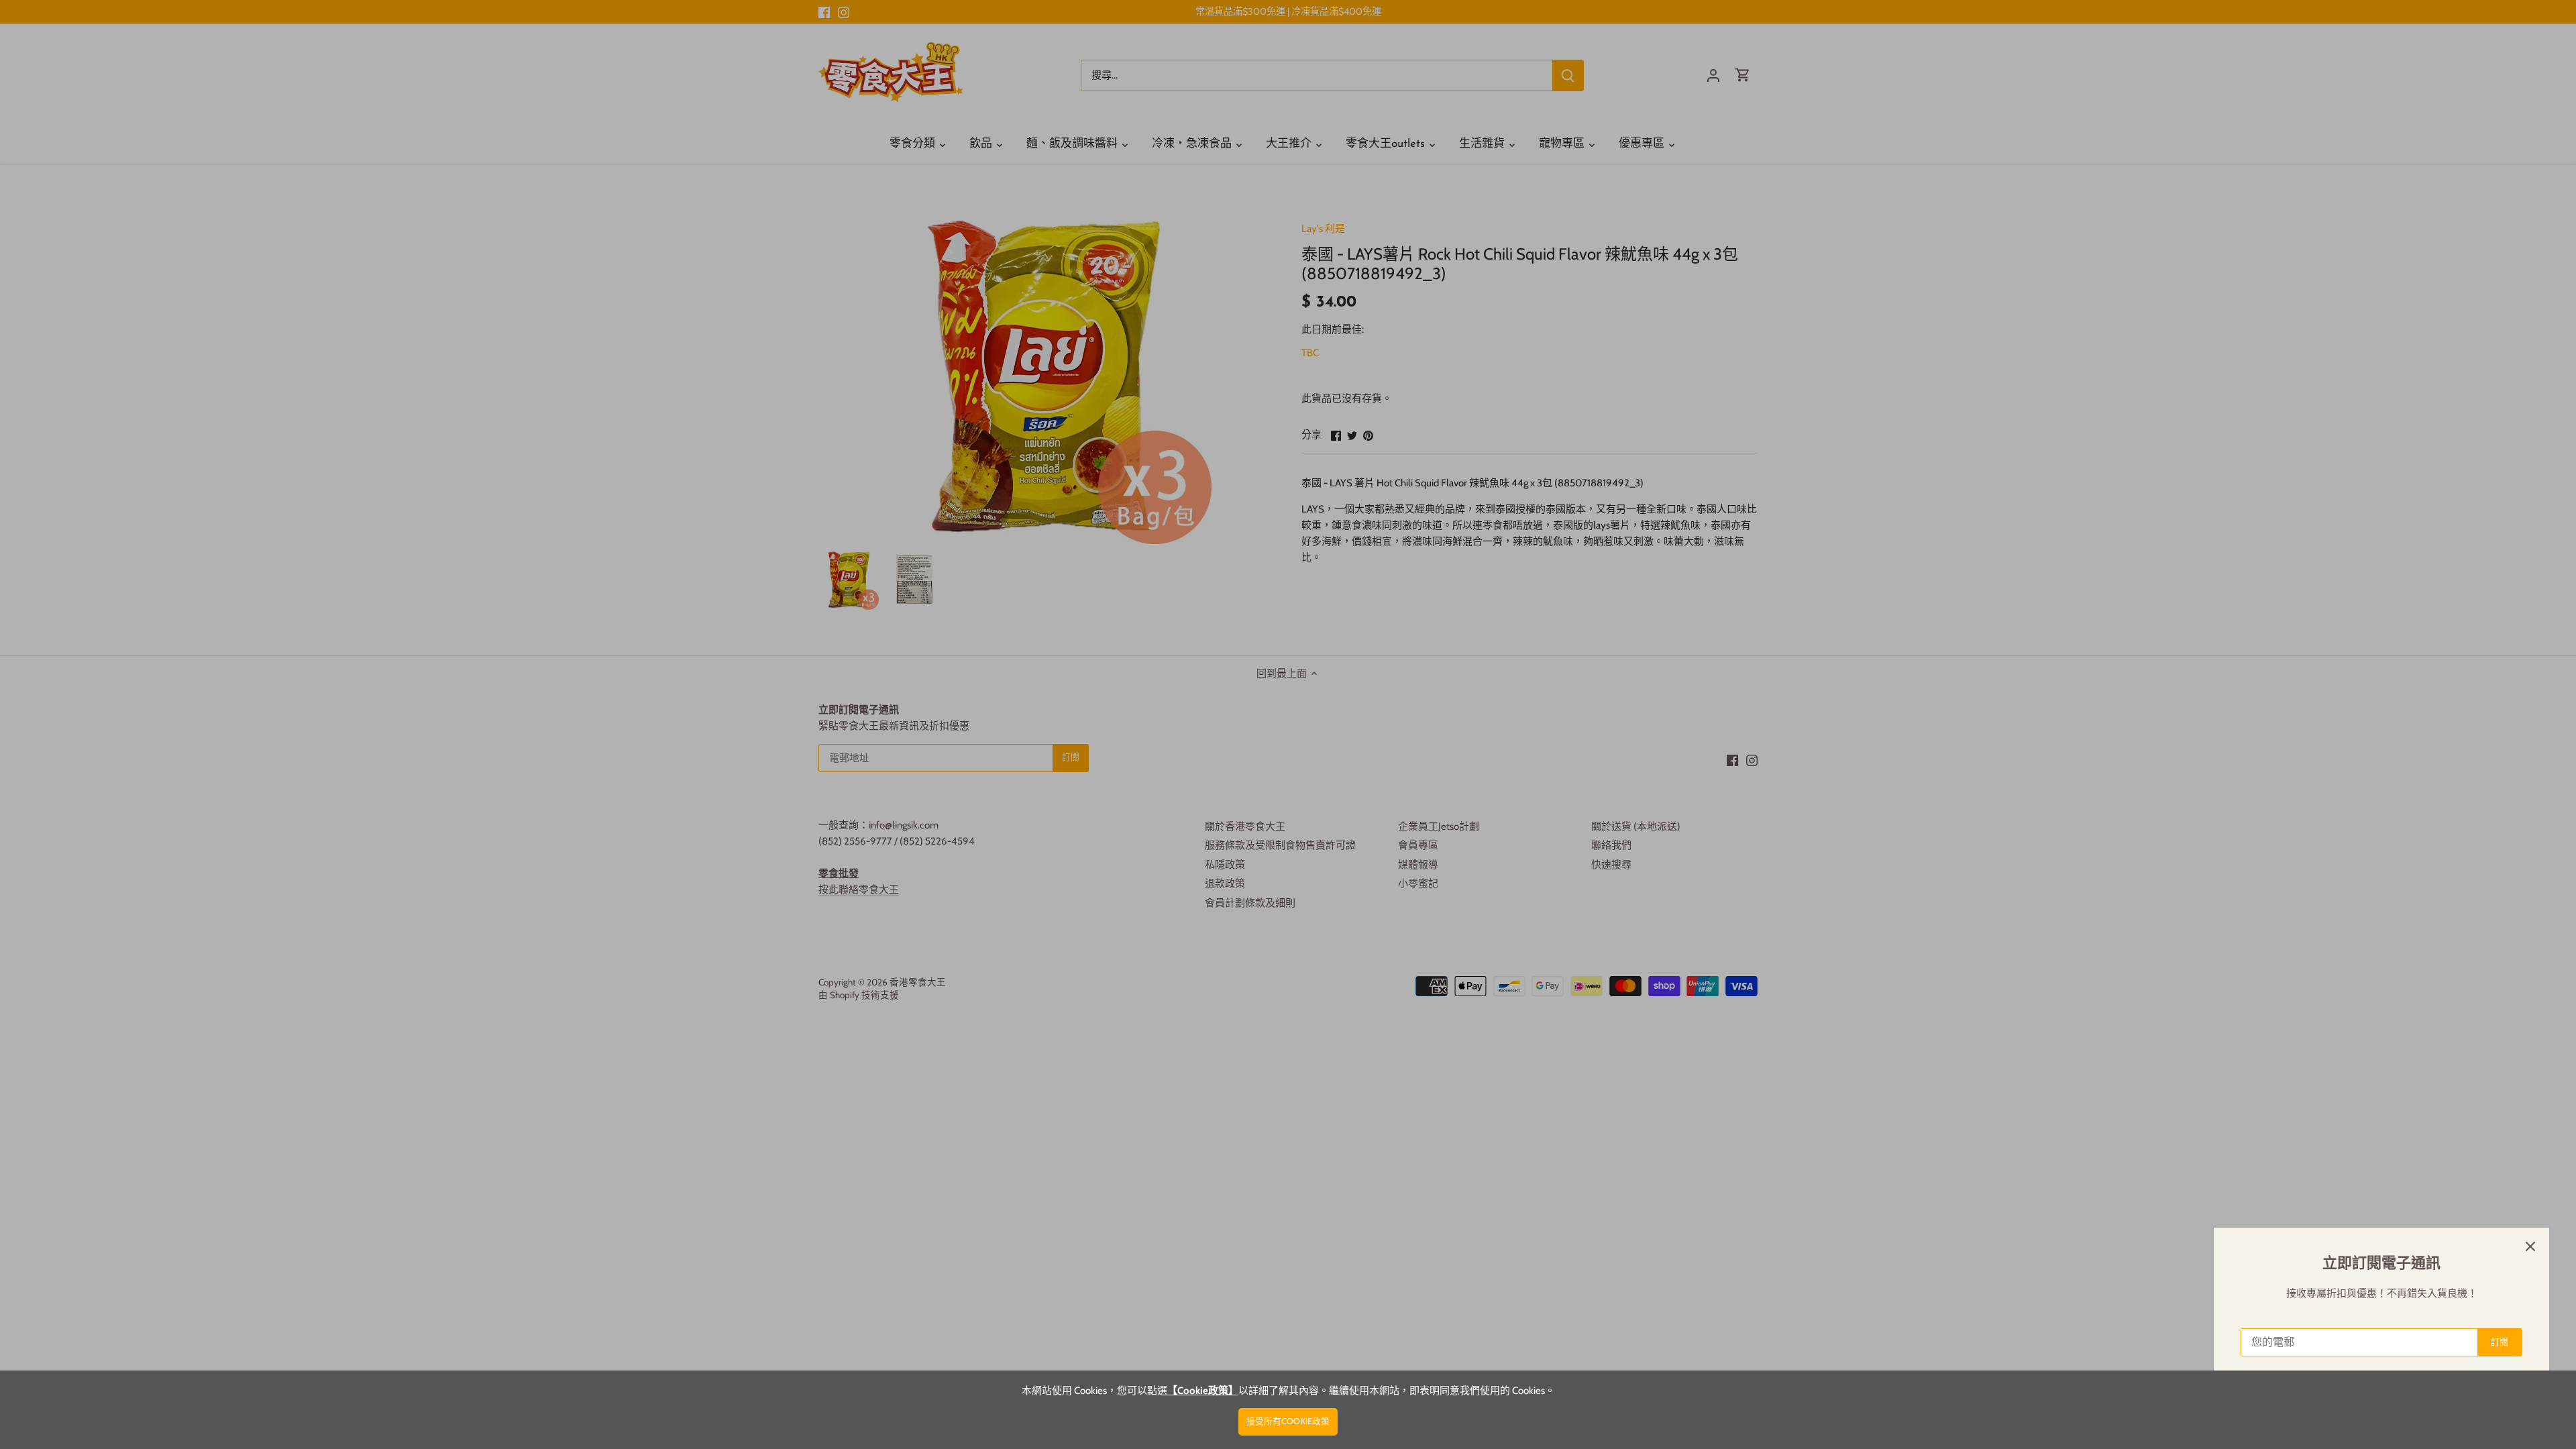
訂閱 (2500, 1342)
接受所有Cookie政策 (1288, 1421)
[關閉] (2530, 1246)
